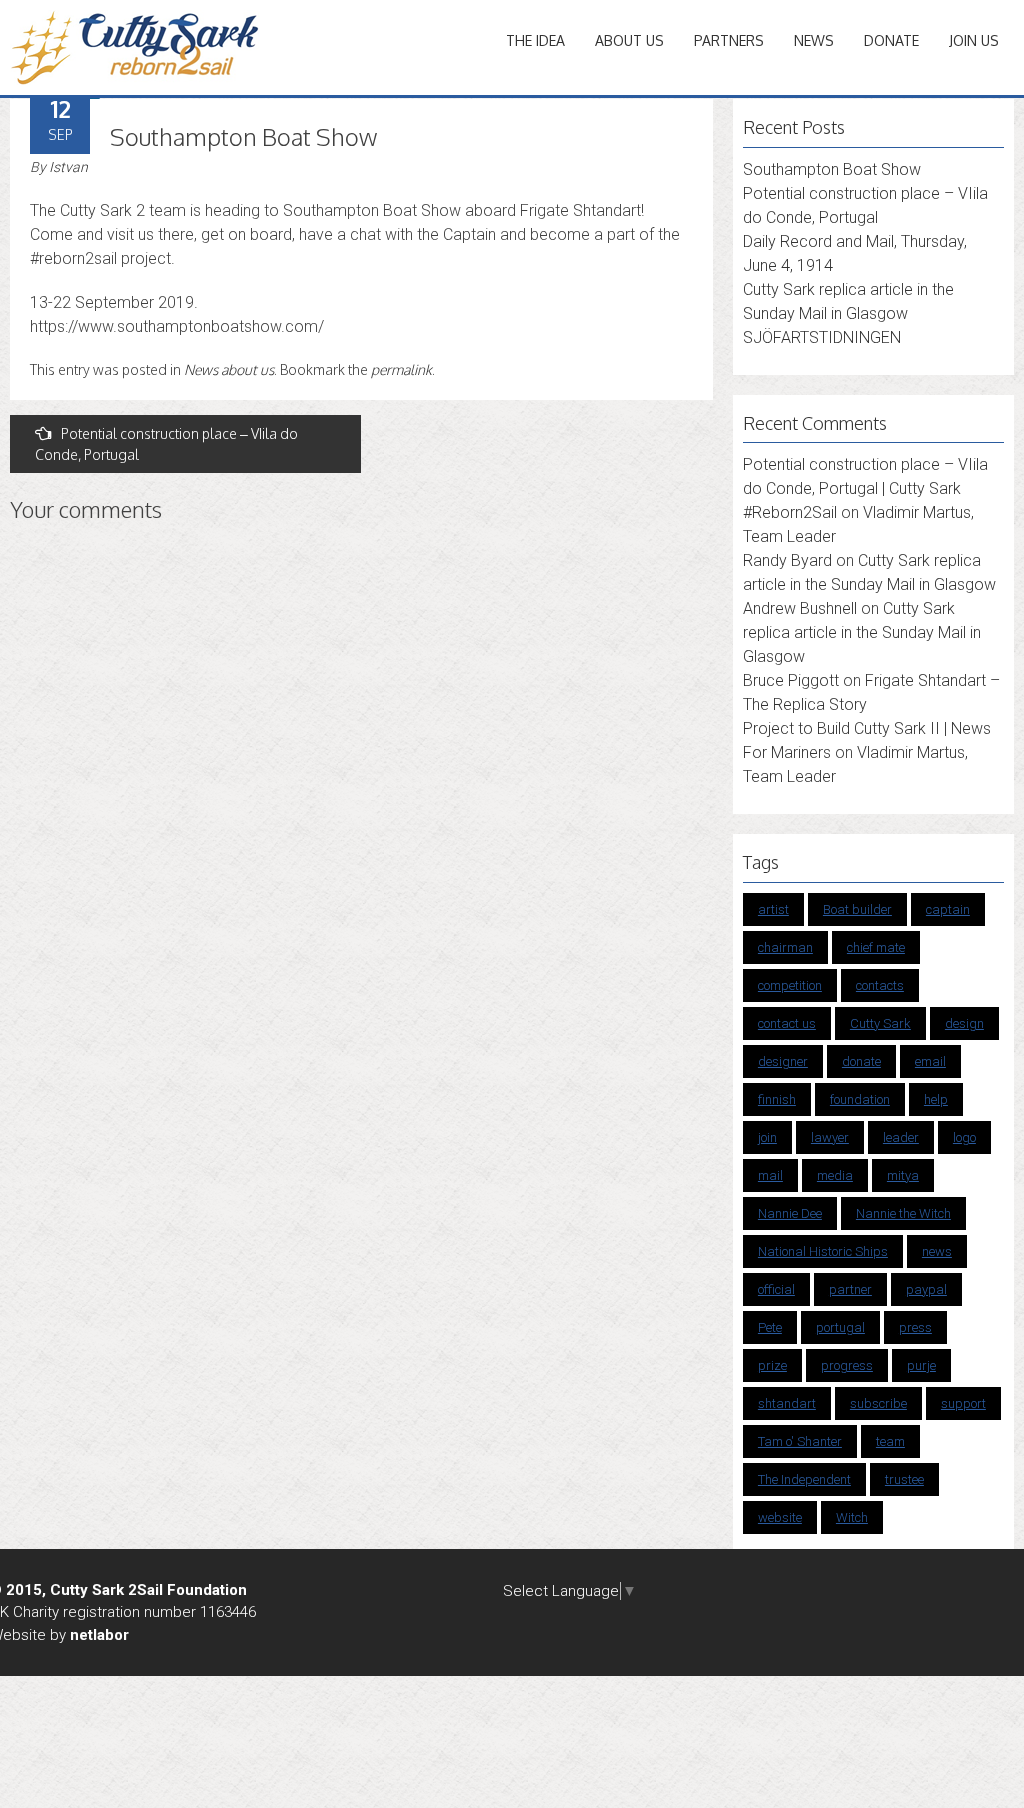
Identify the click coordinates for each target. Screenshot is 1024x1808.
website (780, 1517)
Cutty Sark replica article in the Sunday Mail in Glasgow (862, 632)
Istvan (68, 167)
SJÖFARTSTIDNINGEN (822, 337)
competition (790, 985)
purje (921, 1365)
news (937, 1251)
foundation (860, 1099)
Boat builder (857, 909)
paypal (926, 1289)
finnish (777, 1099)
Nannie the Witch (903, 1213)
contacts (880, 985)
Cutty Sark (880, 1023)
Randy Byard (787, 560)
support (963, 1403)
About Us (629, 40)
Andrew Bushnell (800, 608)
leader (901, 1137)
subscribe (878, 1403)
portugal (840, 1327)
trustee (904, 1479)
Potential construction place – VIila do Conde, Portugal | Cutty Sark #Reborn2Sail (865, 488)
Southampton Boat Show (832, 169)
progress (847, 1365)
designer (783, 1061)
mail (770, 1175)
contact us (787, 1023)
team (890, 1441)
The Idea (535, 40)
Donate (891, 40)
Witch (852, 1517)
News (814, 40)
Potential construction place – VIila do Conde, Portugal (166, 444)
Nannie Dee (790, 1213)
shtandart (787, 1403)
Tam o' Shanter (800, 1441)
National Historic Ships (823, 1251)
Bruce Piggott (791, 680)
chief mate (876, 947)
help (936, 1099)
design (964, 1023)
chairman (785, 947)
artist (773, 909)
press (915, 1327)
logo (964, 1137)
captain (948, 909)
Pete (770, 1327)
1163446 (228, 1612)
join (767, 1137)
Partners (729, 40)
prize (772, 1365)
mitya (903, 1175)
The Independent (804, 1479)
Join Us (974, 40)
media (835, 1175)
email (930, 1061)
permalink (401, 369)
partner (850, 1289)
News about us (229, 369)
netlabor (99, 1635)
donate (861, 1061)
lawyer (830, 1137)
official (776, 1289)
